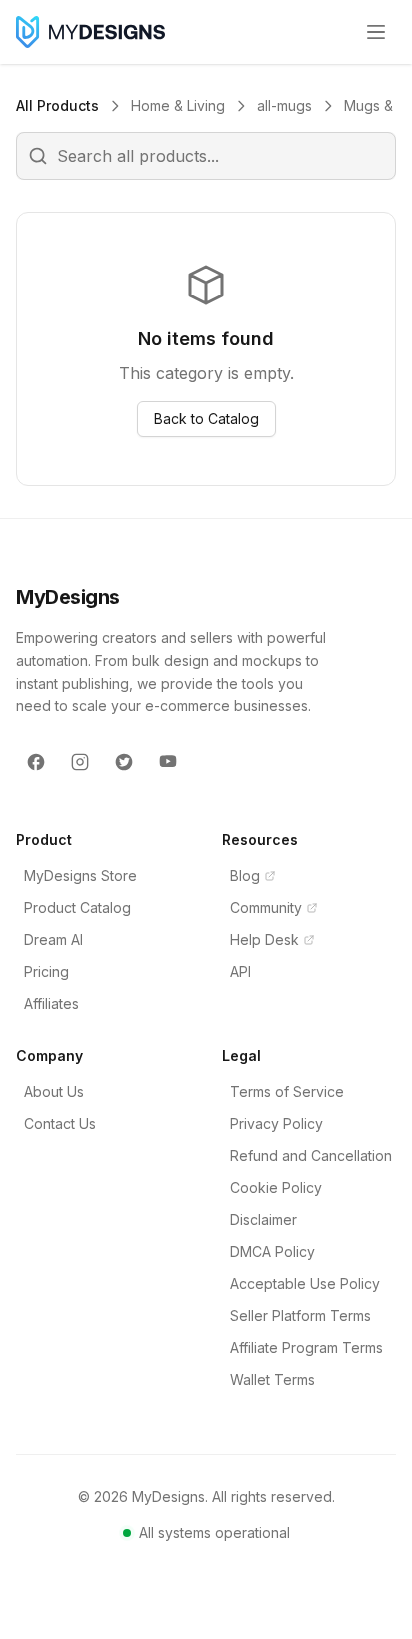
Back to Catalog (206, 418)
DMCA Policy (272, 1251)
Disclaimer (263, 1219)
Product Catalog (77, 907)
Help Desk (264, 939)
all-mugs (284, 105)
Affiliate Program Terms (306, 1347)
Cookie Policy (276, 1187)
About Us (54, 1091)
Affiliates (51, 1003)
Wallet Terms (272, 1379)
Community (266, 907)
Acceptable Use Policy (305, 1283)
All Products (57, 105)
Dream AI (53, 939)
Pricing (46, 971)
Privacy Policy (276, 1123)
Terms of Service (287, 1091)
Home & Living (178, 105)
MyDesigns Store (80, 875)
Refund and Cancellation (311, 1155)
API (240, 971)
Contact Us (60, 1123)
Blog (245, 875)
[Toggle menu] (376, 32)
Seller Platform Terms (300, 1315)
